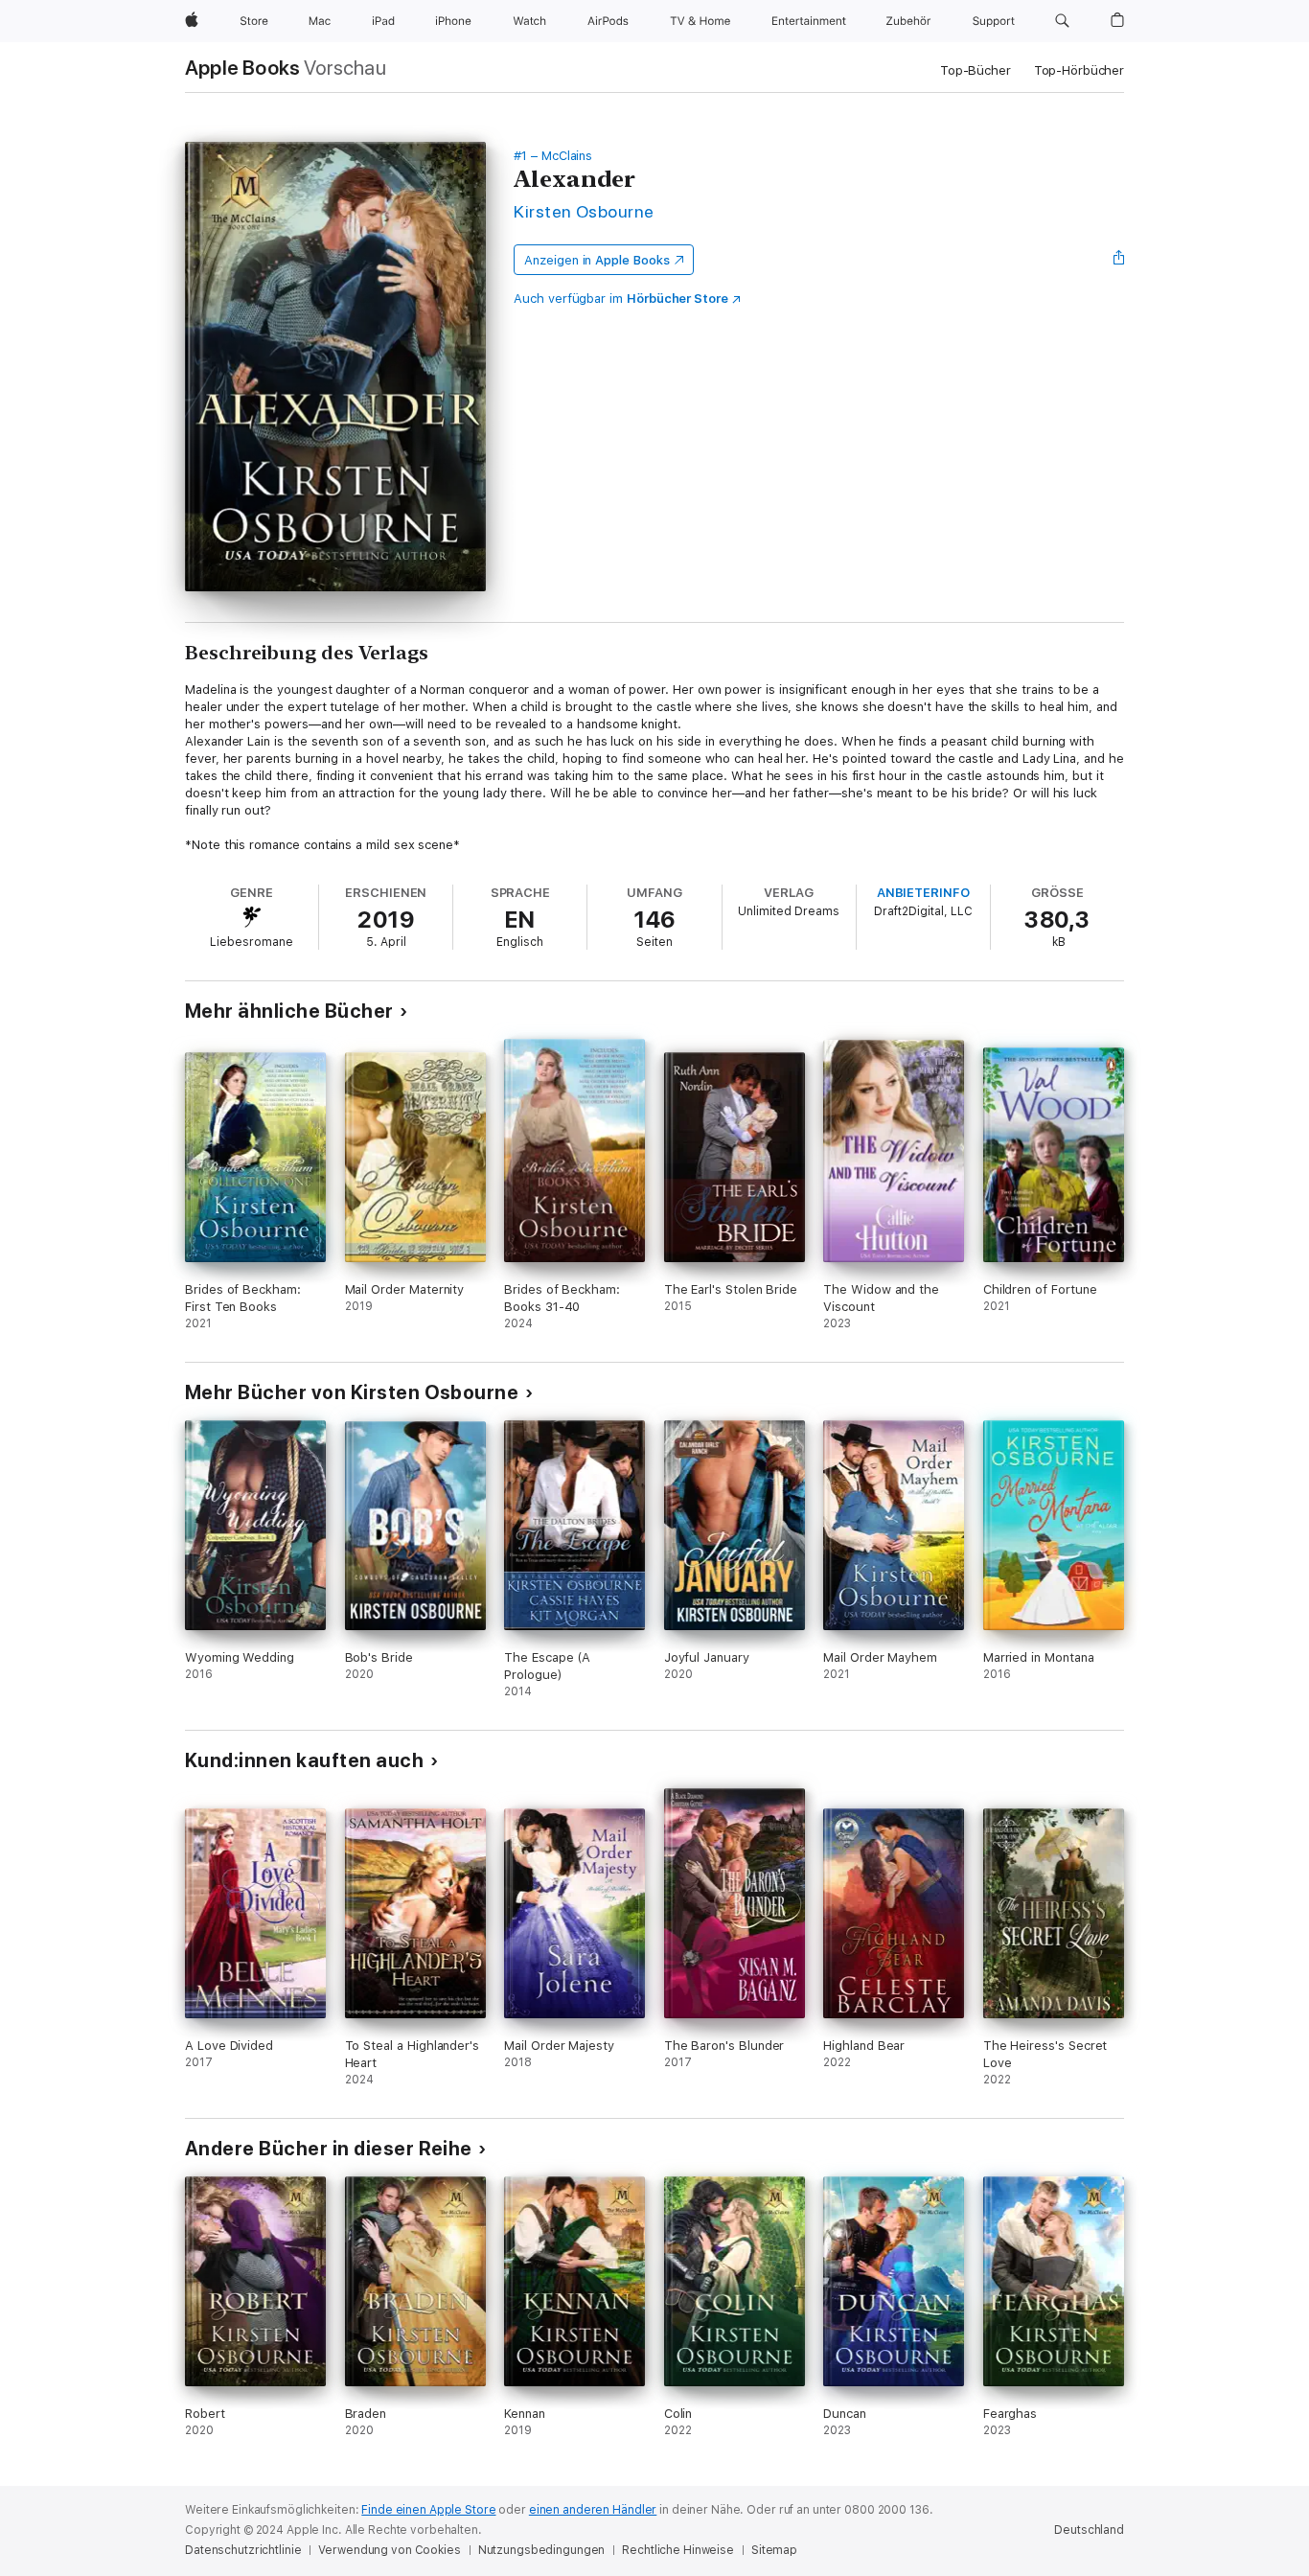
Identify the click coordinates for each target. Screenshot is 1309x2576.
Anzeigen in (597, 260)
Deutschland (1089, 2530)
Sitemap (774, 2550)
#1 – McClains (553, 156)
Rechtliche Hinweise (678, 2550)
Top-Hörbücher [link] (1079, 70)
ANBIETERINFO (923, 893)
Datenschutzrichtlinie (243, 2550)
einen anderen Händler (593, 2510)
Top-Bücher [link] (976, 70)
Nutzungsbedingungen (542, 2550)
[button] (1062, 21)
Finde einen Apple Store (428, 2510)
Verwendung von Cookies (389, 2550)
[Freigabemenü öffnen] (1119, 260)
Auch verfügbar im (621, 299)
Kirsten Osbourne (584, 211)
